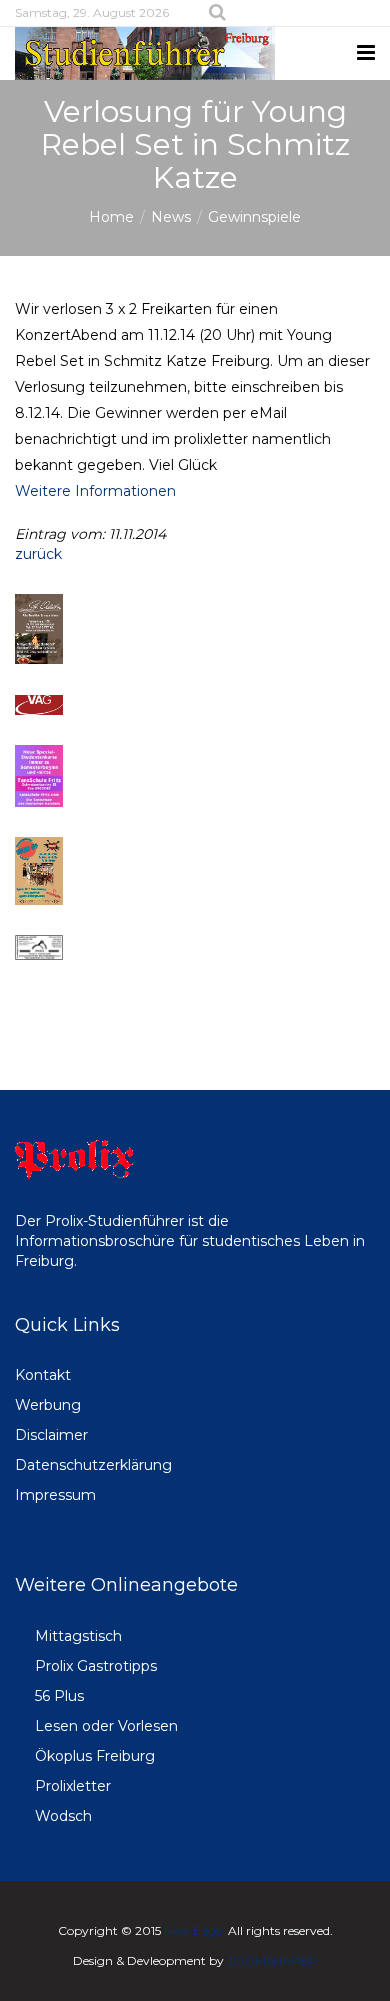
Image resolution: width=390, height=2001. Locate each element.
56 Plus (59, 1696)
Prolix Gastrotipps (96, 1666)
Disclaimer (51, 1435)
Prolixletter (73, 1786)
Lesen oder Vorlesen (106, 1726)
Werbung (48, 1405)
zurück (38, 554)
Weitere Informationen (95, 491)
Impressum (55, 1495)
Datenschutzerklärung (93, 1465)
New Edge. (194, 1930)
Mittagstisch (78, 1636)
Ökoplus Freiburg (95, 1756)
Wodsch (63, 1816)
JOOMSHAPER (272, 1960)
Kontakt (43, 1375)
